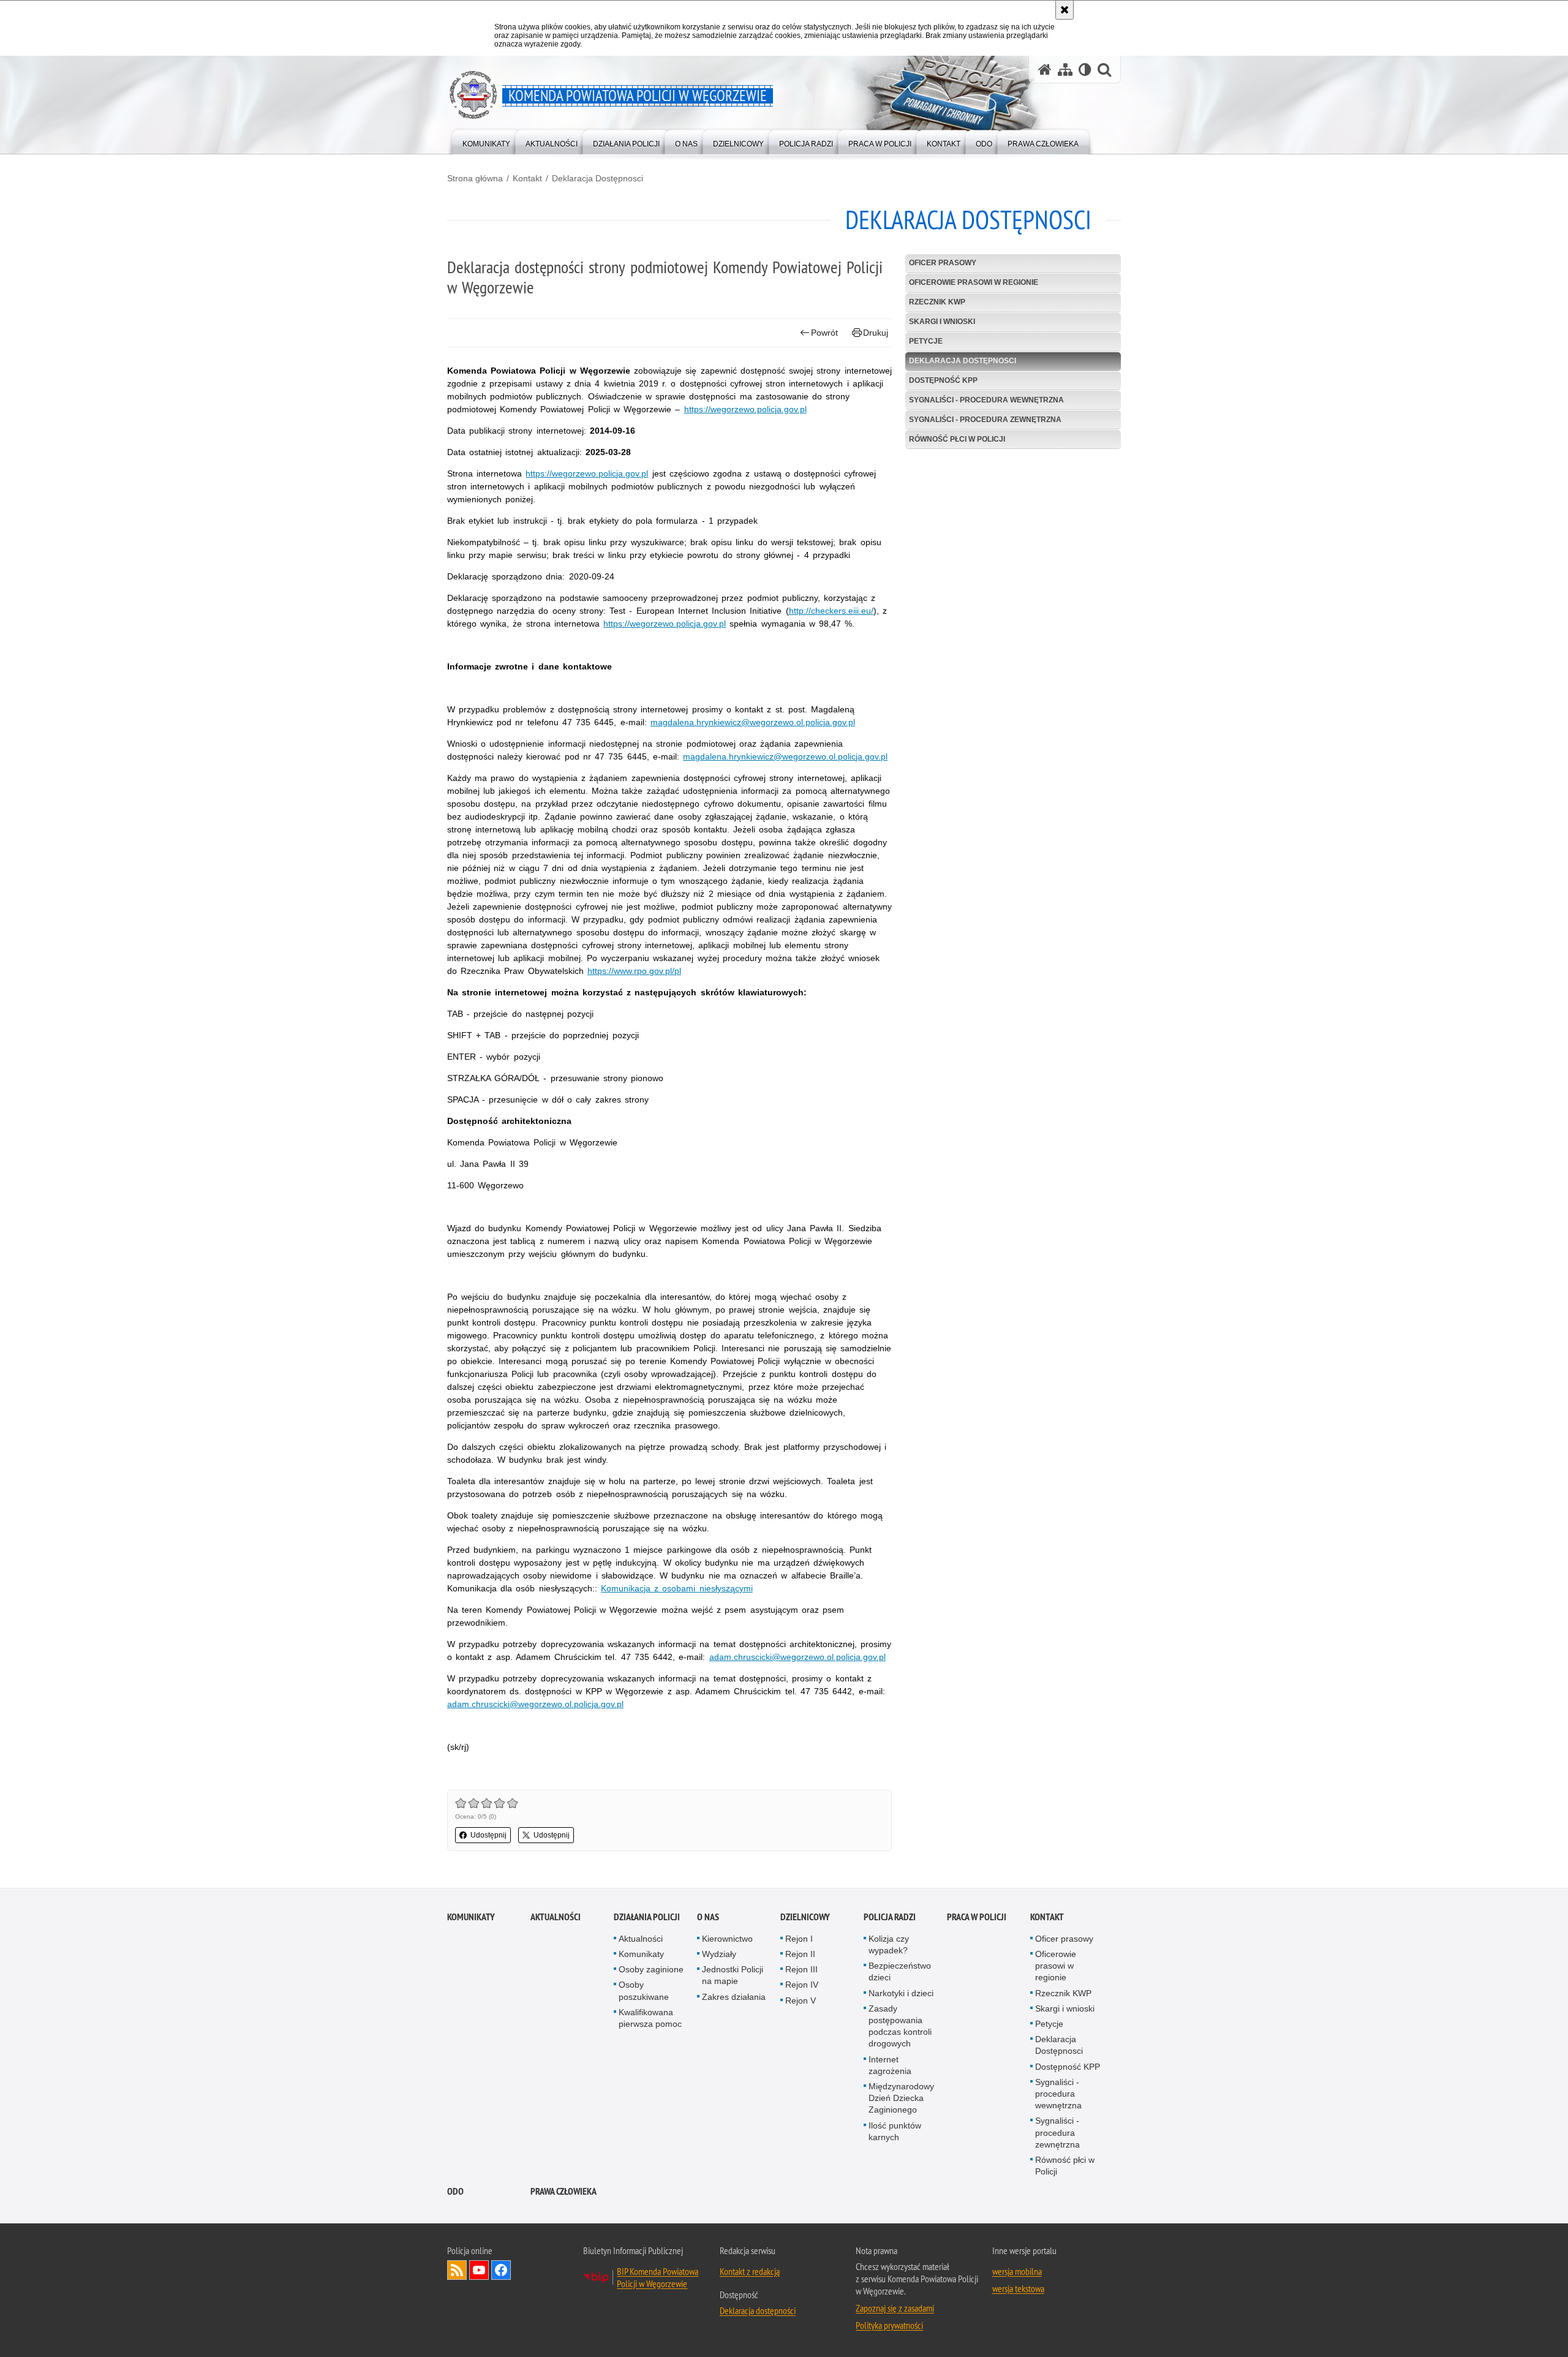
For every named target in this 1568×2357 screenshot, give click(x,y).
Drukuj (876, 333)
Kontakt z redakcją (750, 2271)
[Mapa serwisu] (1065, 70)
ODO (455, 2191)
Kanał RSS (457, 2270)
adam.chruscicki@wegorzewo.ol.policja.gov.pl (797, 1657)
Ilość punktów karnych (895, 2131)
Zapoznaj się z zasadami (895, 2308)
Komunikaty (471, 1917)
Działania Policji (647, 1917)
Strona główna (475, 178)
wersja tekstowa (1018, 2288)
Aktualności (556, 1917)
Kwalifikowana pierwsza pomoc (650, 2018)
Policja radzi (890, 1917)
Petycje (926, 341)
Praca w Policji (977, 1917)
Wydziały (719, 1954)
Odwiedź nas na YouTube (479, 2270)
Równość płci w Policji (957, 439)
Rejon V (801, 2001)
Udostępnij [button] (488, 1835)
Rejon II (800, 1954)
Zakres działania (734, 1997)
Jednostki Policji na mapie (733, 1975)
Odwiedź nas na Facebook (501, 2270)
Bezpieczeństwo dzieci (900, 1971)
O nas (708, 1917)
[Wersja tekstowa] (1085, 70)
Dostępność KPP (943, 380)
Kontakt (527, 178)
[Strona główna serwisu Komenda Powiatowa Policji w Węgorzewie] (1045, 70)
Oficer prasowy (943, 263)
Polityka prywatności (889, 2325)
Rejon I (799, 1939)
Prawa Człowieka (563, 2191)
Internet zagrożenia (890, 2065)
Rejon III (801, 1969)
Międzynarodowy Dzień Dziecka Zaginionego (901, 2098)
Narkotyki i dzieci (901, 1993)
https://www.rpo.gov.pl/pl (634, 971)
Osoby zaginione (651, 1969)
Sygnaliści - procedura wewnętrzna (986, 400)
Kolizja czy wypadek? (889, 1944)
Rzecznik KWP (937, 302)
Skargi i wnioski (942, 322)
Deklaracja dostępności (758, 2310)
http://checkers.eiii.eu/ (831, 611)
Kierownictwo (727, 1939)
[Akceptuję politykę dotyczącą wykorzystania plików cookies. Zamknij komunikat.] (1065, 10)
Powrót (824, 333)
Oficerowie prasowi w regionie (974, 282)
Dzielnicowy (805, 1917)
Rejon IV (802, 1985)
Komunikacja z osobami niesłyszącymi (677, 1588)
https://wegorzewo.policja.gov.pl (745, 409)
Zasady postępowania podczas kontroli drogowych (900, 2026)
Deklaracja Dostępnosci (597, 178)
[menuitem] (486, 141)
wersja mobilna (1017, 2271)
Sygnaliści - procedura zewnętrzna (985, 420)
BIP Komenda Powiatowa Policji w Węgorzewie (658, 2277)
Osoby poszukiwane (644, 1990)
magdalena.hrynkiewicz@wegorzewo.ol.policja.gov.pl (753, 722)
